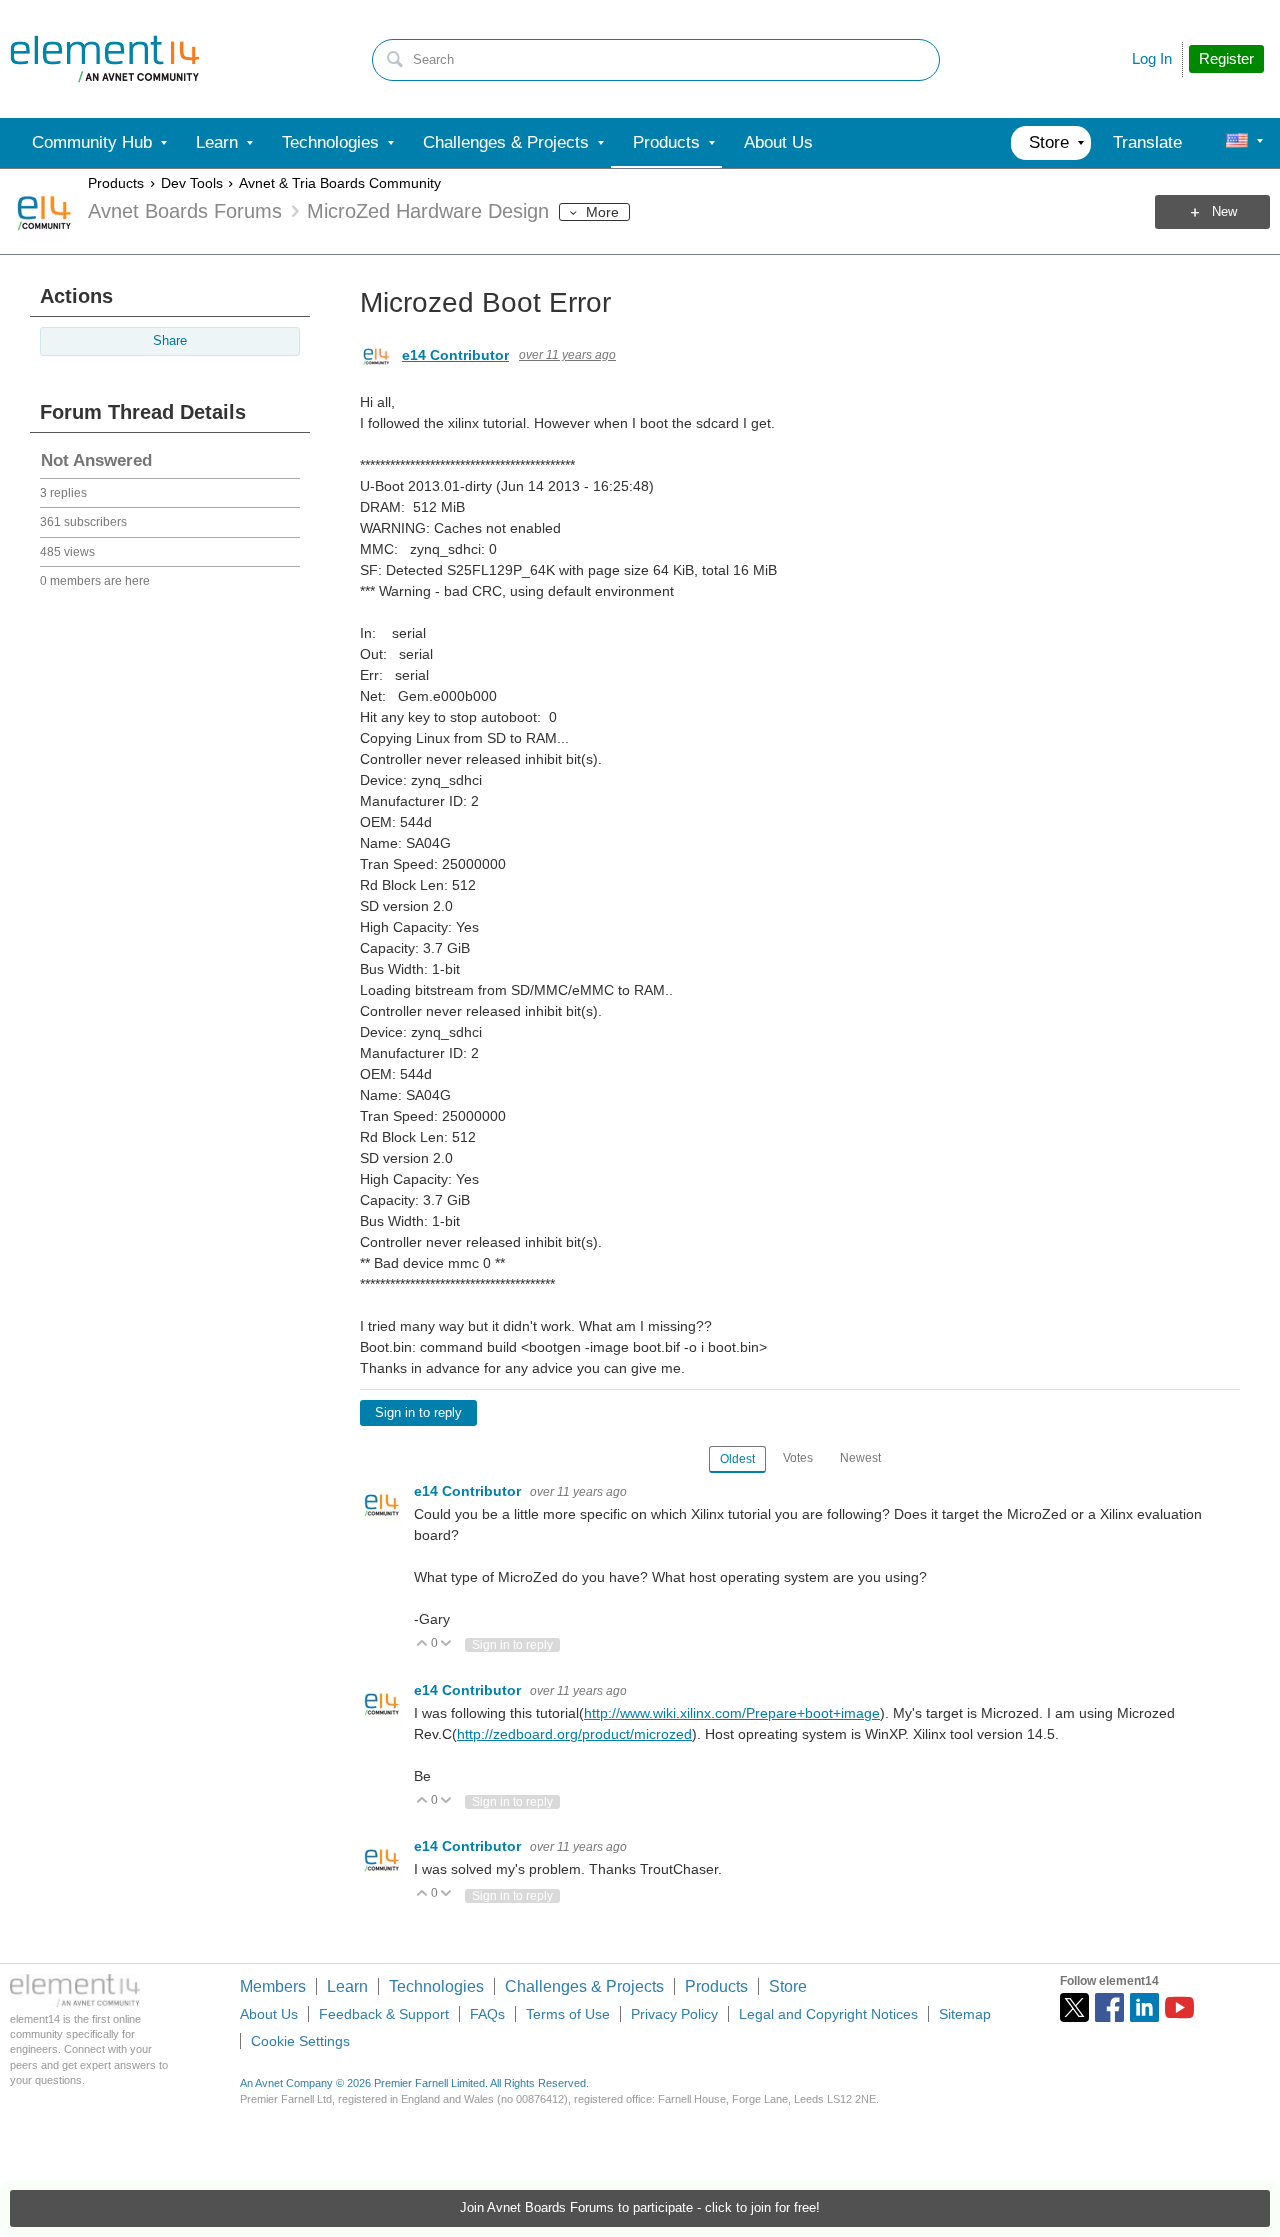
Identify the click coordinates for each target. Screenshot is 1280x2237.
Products (116, 183)
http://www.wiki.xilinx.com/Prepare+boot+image (732, 1713)
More (602, 212)
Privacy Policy (674, 2014)
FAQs (487, 2014)
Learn (347, 1986)
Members (273, 1986)
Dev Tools (192, 183)
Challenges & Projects (584, 1986)
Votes (798, 1458)
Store (788, 1986)
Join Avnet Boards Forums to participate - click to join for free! (640, 2208)
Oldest (737, 1459)
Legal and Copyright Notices (828, 2014)
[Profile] (1237, 143)
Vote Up (422, 1644)
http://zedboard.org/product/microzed (574, 1734)
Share (170, 341)
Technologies (436, 1986)
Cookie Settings (300, 2041)
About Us (269, 2014)
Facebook (1109, 2007)
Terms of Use (568, 2014)
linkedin (1144, 2007)
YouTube (1179, 2007)
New (1224, 212)
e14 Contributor (455, 355)
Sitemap (965, 2014)
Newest (860, 1458)
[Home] (105, 59)
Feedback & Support (384, 2014)
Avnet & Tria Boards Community (340, 183)
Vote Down (446, 1644)
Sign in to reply (418, 1413)
